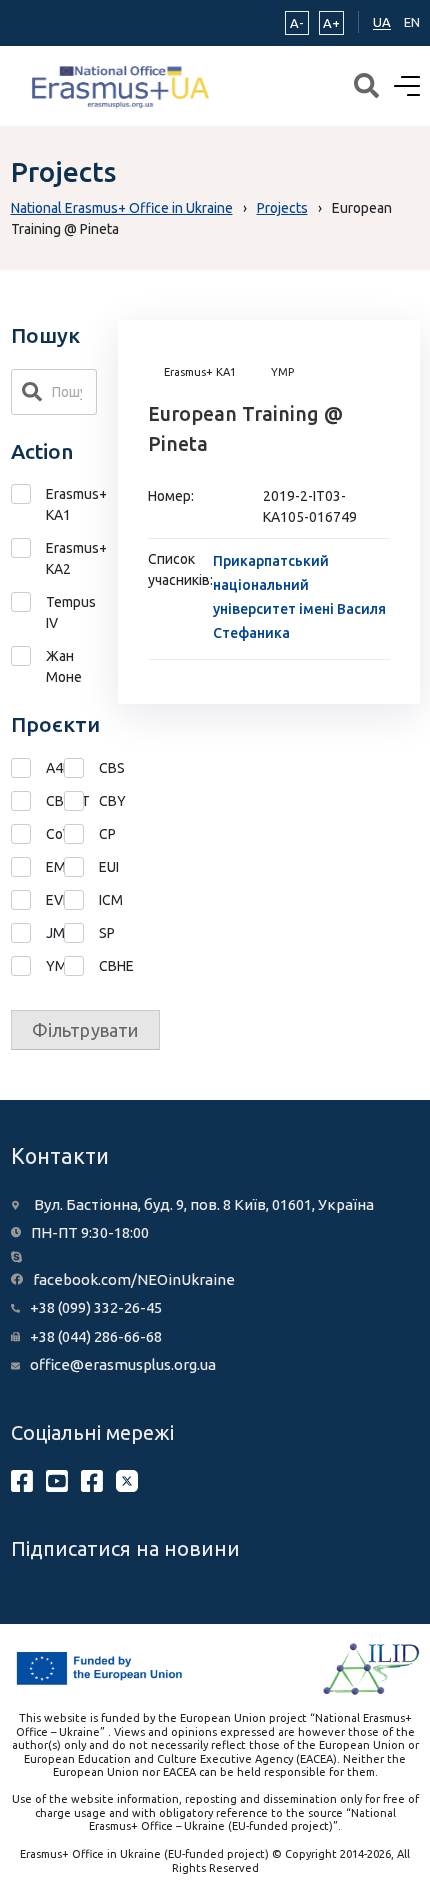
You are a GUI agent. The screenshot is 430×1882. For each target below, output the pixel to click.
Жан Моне (64, 666)
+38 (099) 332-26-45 (96, 1307)
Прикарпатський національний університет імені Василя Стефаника (299, 597)
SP (81, 933)
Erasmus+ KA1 (72, 504)
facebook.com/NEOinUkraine (134, 1279)
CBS (81, 768)
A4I (28, 768)
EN (412, 22)
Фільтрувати (85, 1030)
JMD (28, 933)
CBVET (28, 801)
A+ (331, 23)
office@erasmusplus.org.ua (123, 1364)
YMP (28, 966)
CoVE (28, 834)
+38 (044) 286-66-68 (96, 1336)
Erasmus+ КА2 (72, 558)
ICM (81, 900)
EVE (28, 900)
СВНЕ (81, 966)
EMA (28, 867)
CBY (81, 801)
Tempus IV (71, 612)
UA (382, 22)
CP (81, 834)
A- (297, 23)
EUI (81, 867)
